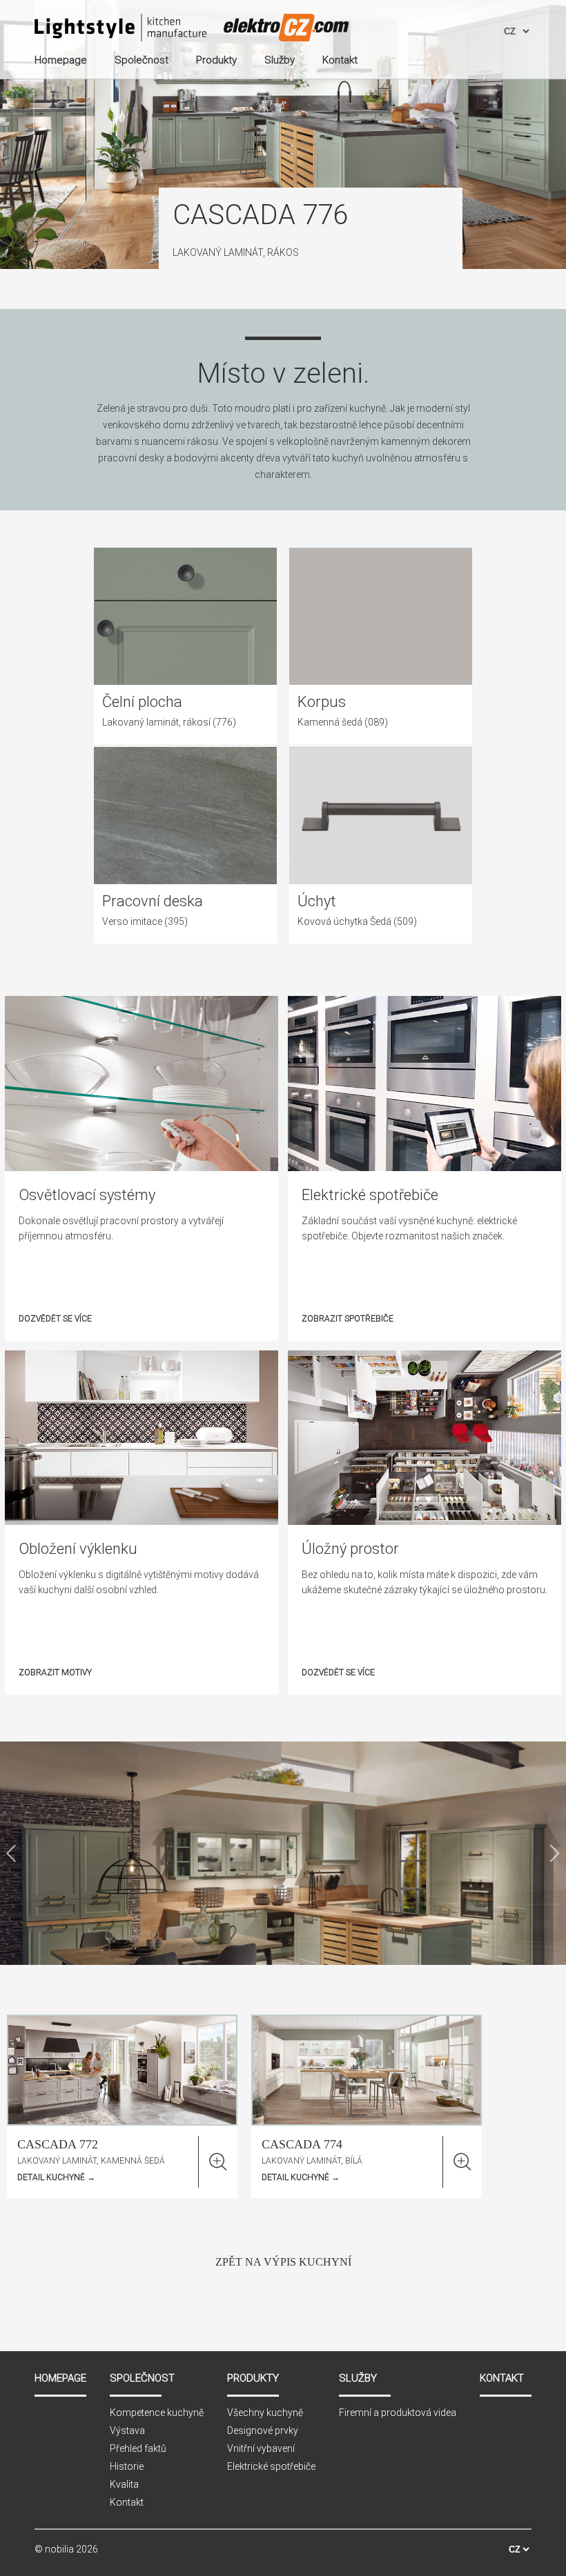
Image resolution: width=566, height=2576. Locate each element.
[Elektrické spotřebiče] (424, 1168)
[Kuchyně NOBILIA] (120, 29)
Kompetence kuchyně (157, 2413)
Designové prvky (263, 2430)
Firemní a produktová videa (398, 2413)
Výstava (127, 2430)
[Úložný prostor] (424, 1521)
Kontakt (127, 2502)
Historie (127, 2466)
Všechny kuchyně (265, 2413)
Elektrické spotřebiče (271, 2466)
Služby (358, 2378)
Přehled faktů (138, 2448)
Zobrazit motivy (55, 1673)
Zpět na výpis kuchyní (283, 2262)
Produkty (253, 2378)
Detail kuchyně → (56, 2177)
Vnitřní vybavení (261, 2448)
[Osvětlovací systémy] (141, 1168)
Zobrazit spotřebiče (348, 1319)
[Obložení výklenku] (141, 1521)
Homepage (60, 2378)
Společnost (142, 2378)
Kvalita (124, 2484)
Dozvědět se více (55, 1319)
